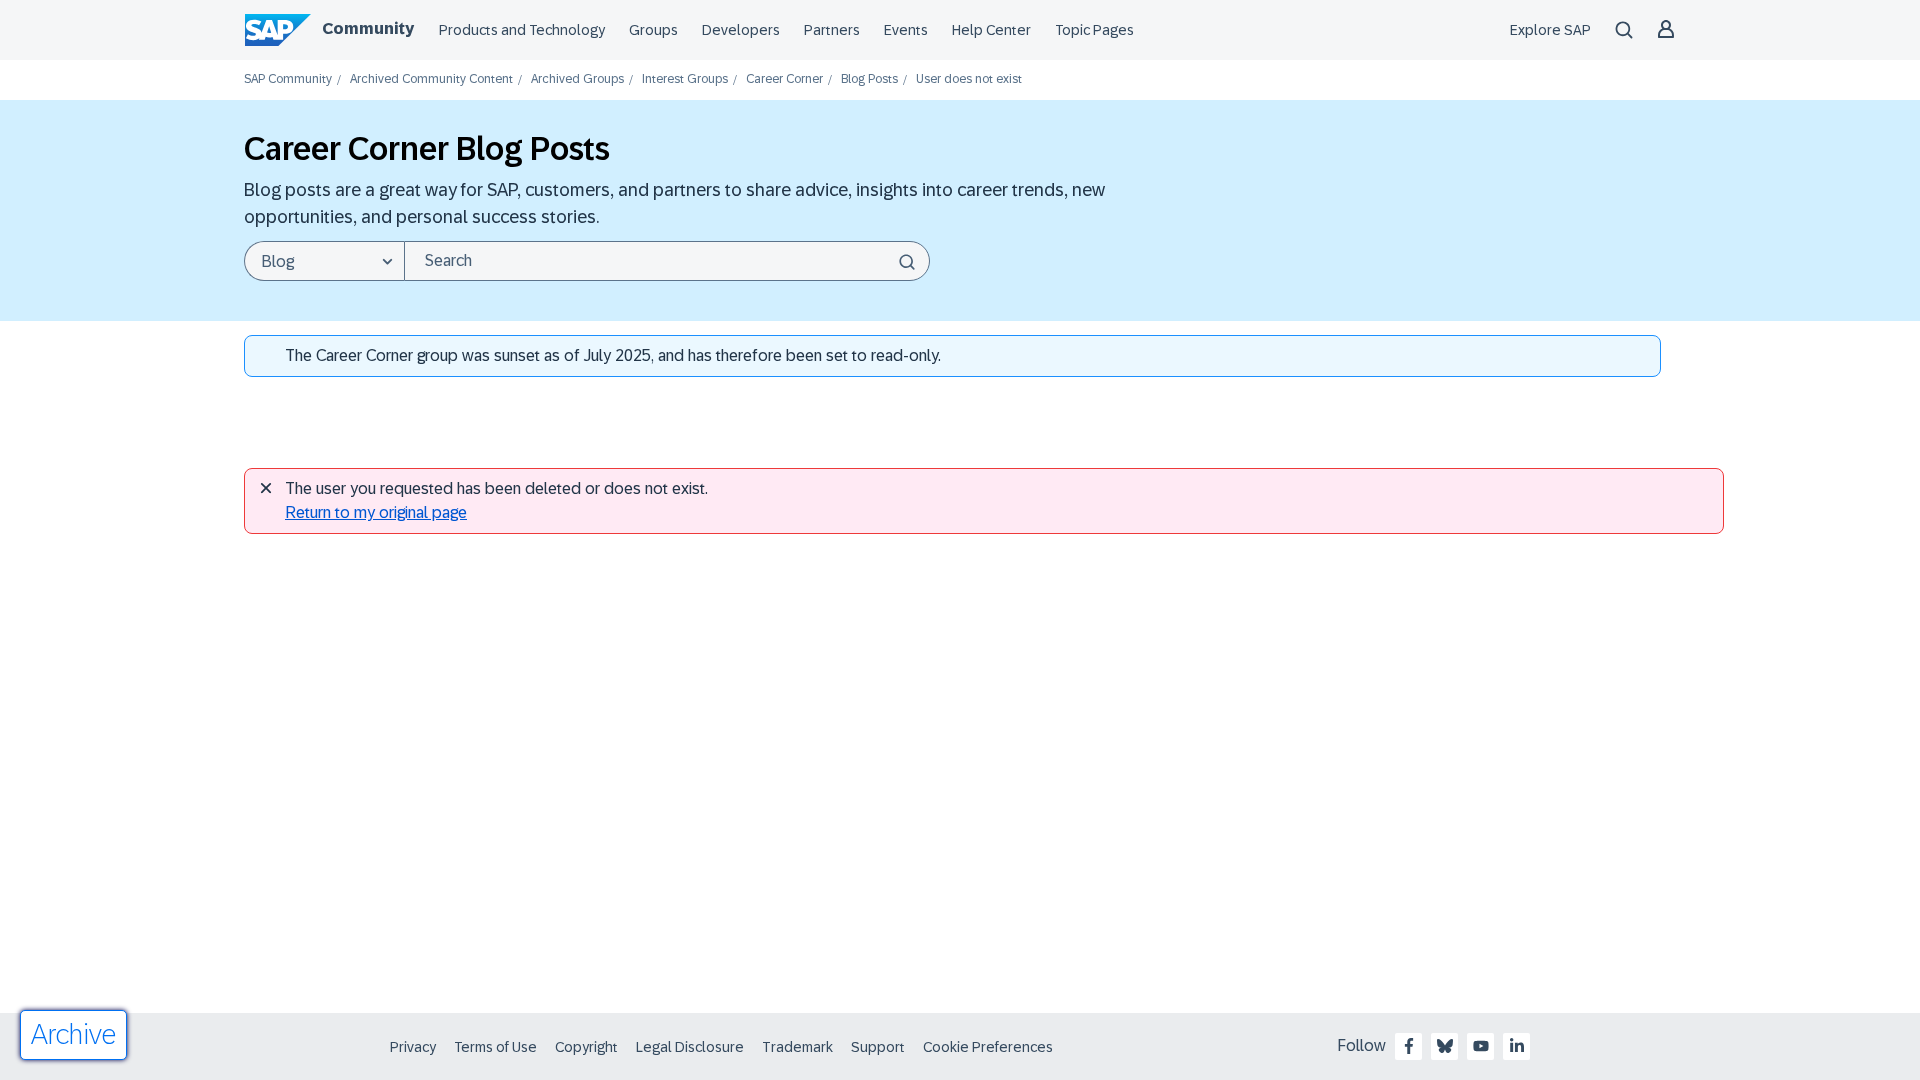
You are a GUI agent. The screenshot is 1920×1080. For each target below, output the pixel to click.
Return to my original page (376, 512)
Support (878, 1047)
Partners (832, 30)
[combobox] (667, 261)
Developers (741, 30)
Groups (653, 30)
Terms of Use (495, 1047)
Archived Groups (577, 79)
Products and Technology (522, 30)
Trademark (797, 1047)
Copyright (586, 1047)
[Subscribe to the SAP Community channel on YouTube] (1481, 1046)
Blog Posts (869, 79)
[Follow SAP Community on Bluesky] (1445, 1046)
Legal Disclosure (690, 1047)
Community (368, 28)
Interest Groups (685, 79)
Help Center (991, 30)
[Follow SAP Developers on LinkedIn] (1517, 1046)
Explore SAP (1550, 30)
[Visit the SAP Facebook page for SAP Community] (1409, 1046)
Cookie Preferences (988, 1047)
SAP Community (288, 79)
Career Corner (784, 79)
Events (906, 30)
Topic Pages (1094, 30)
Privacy (413, 1047)
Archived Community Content (431, 79)
